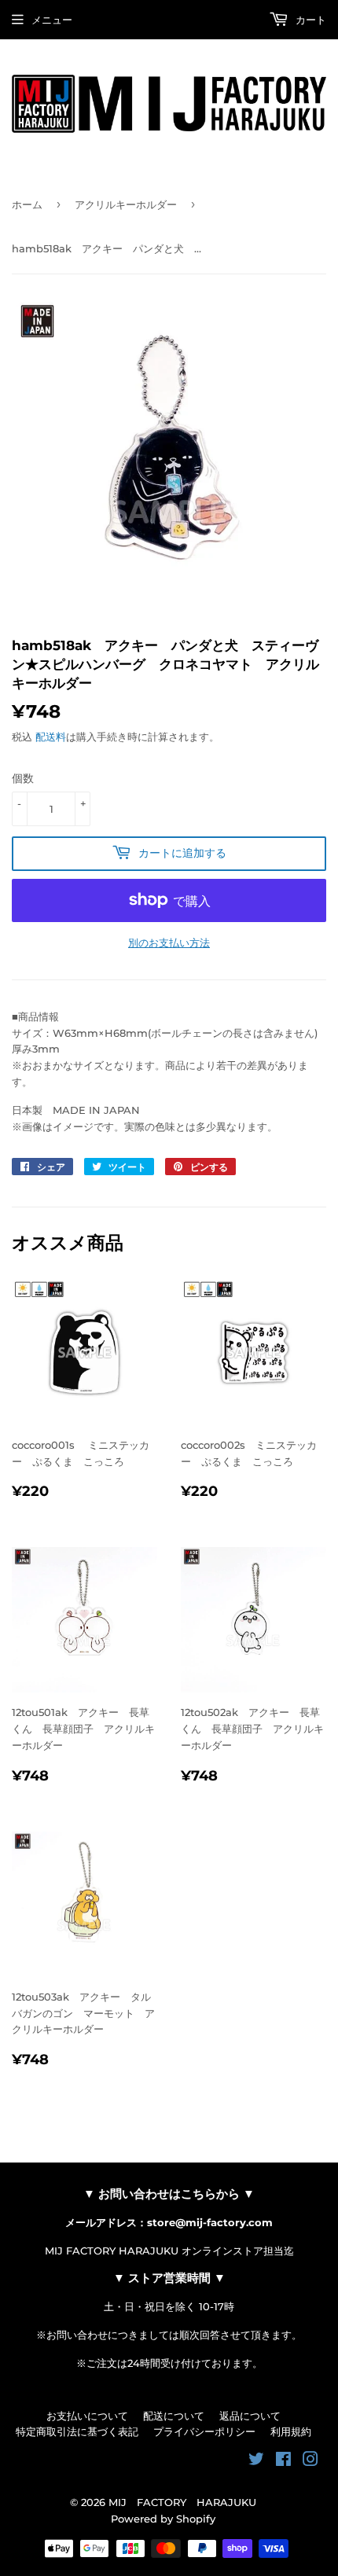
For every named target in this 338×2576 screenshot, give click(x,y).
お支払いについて (87, 2416)
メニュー (52, 20)
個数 (23, 778)
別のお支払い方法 (169, 943)
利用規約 (291, 2431)
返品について (250, 2416)
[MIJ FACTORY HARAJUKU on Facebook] (283, 2461)
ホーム (27, 204)
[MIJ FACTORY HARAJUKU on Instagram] (310, 2461)
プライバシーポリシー (204, 2431)
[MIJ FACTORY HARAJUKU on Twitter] (256, 2461)
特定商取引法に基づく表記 (77, 2431)
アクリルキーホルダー (126, 204)
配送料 (51, 737)
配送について (174, 2416)
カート (309, 20)
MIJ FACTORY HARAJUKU (182, 2502)
